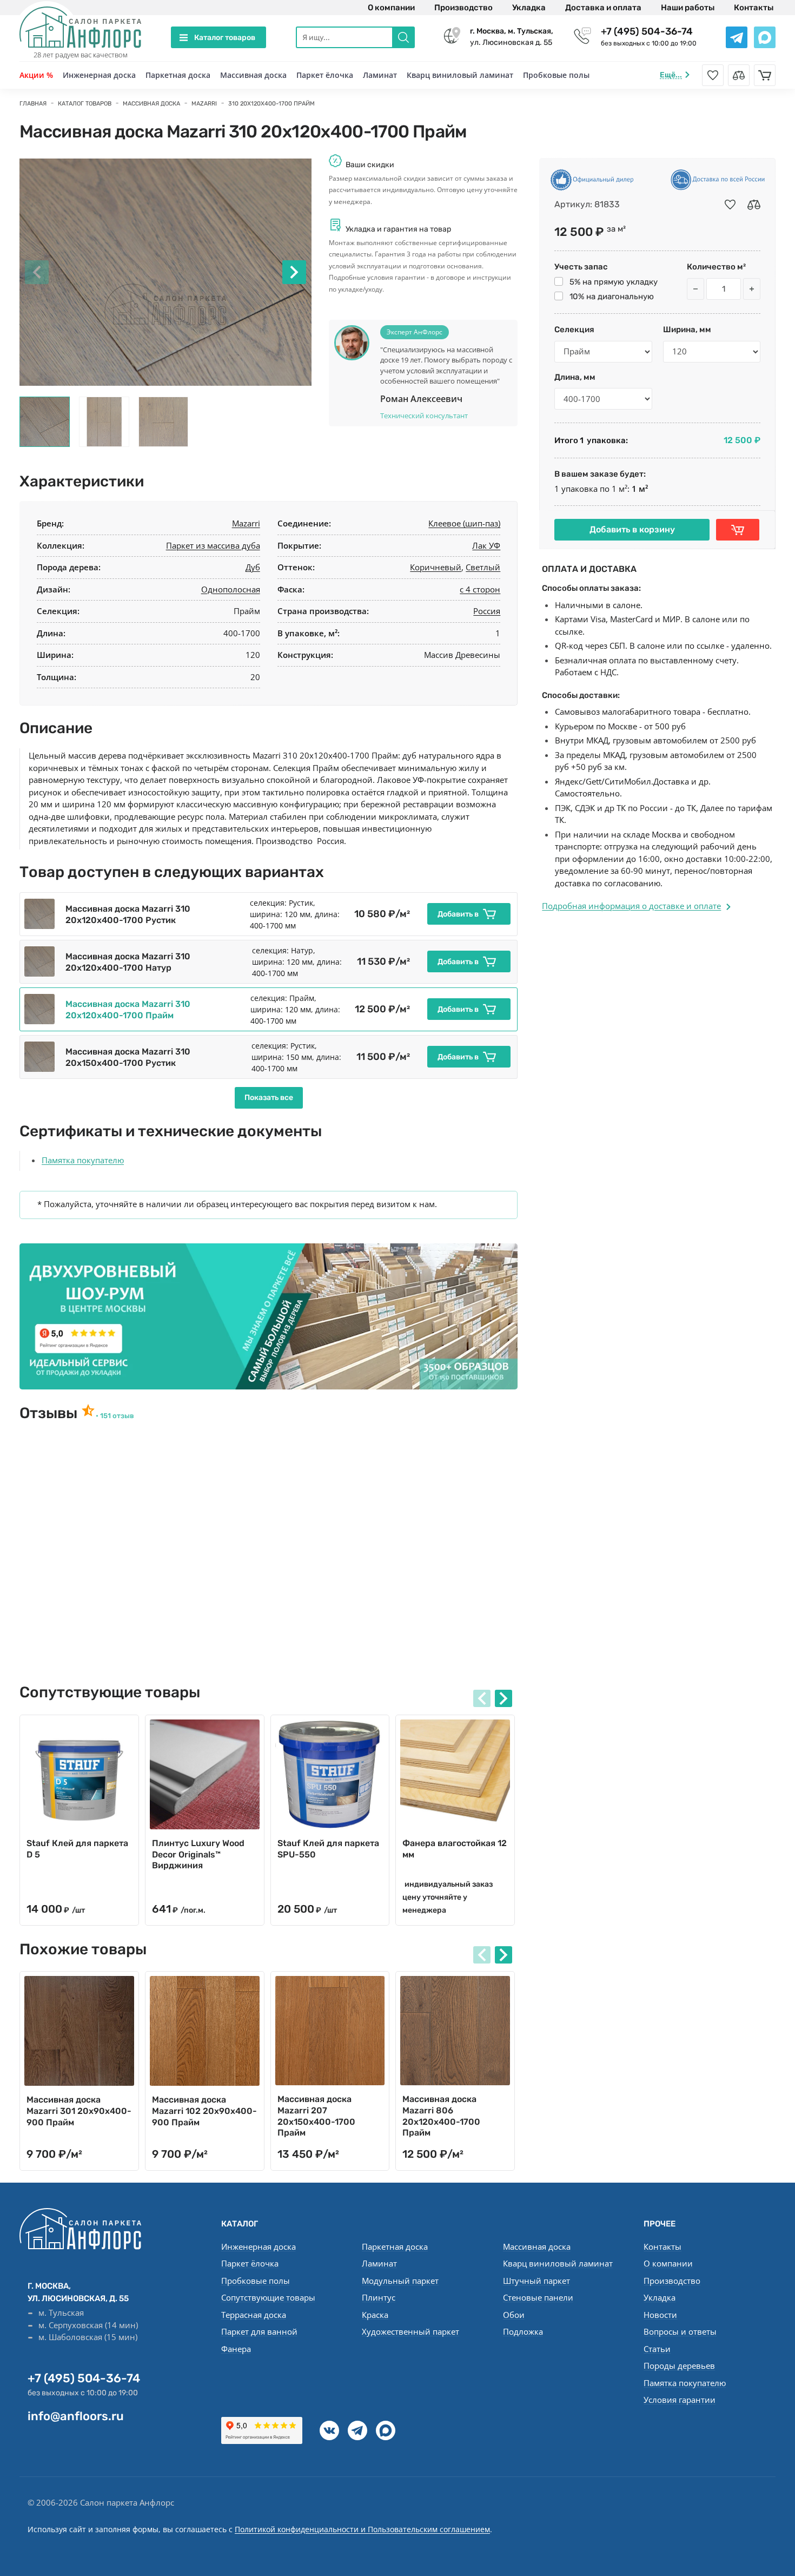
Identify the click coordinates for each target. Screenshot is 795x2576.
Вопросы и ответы (680, 2331)
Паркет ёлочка (325, 75)
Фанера (236, 2349)
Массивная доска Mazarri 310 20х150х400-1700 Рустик (128, 1057)
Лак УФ (486, 545)
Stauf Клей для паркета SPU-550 (328, 1849)
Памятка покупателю (83, 1160)
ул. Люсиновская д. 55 (512, 37)
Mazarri (246, 523)
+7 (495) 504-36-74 (647, 31)
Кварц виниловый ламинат (460, 75)
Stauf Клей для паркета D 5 (77, 1849)
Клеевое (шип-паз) (464, 523)
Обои (514, 2315)
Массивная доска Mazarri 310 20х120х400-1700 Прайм (128, 1010)
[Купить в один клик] (738, 530)
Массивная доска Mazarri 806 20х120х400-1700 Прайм (441, 2116)
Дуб (253, 567)
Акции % (36, 75)
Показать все (269, 1098)
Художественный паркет (410, 2331)
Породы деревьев (679, 2366)
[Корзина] (765, 75)
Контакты (754, 8)
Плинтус (379, 2297)
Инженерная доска (99, 75)
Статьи (657, 2349)
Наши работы (688, 8)
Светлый (483, 567)
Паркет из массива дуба (213, 545)
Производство (463, 8)
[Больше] (752, 289)
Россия (487, 611)
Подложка (523, 2331)
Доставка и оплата (603, 8)
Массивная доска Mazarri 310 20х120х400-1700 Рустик (128, 914)
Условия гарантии (680, 2400)
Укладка (529, 8)
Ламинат (380, 75)
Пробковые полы (556, 75)
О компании (391, 8)
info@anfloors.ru (76, 2416)
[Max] (386, 2430)
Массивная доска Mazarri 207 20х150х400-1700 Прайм (316, 2116)
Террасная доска (254, 2315)
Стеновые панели (538, 2297)
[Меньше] (695, 289)
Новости (660, 2315)
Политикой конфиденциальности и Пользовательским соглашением (362, 2529)
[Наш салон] (269, 1316)
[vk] (329, 2430)
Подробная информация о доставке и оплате (631, 906)
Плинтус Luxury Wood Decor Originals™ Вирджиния (198, 1854)
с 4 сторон (480, 589)
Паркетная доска (178, 75)
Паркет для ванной (259, 2331)
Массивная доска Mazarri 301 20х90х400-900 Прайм (79, 2111)
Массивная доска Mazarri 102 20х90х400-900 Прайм (204, 2111)
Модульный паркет (400, 2281)
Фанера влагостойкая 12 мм (455, 1849)
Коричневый (436, 567)
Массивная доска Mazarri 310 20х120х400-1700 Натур (128, 962)
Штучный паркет (536, 2281)
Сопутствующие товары (268, 2297)
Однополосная (231, 589)
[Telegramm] (357, 2430)
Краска (375, 2315)
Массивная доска (253, 75)
